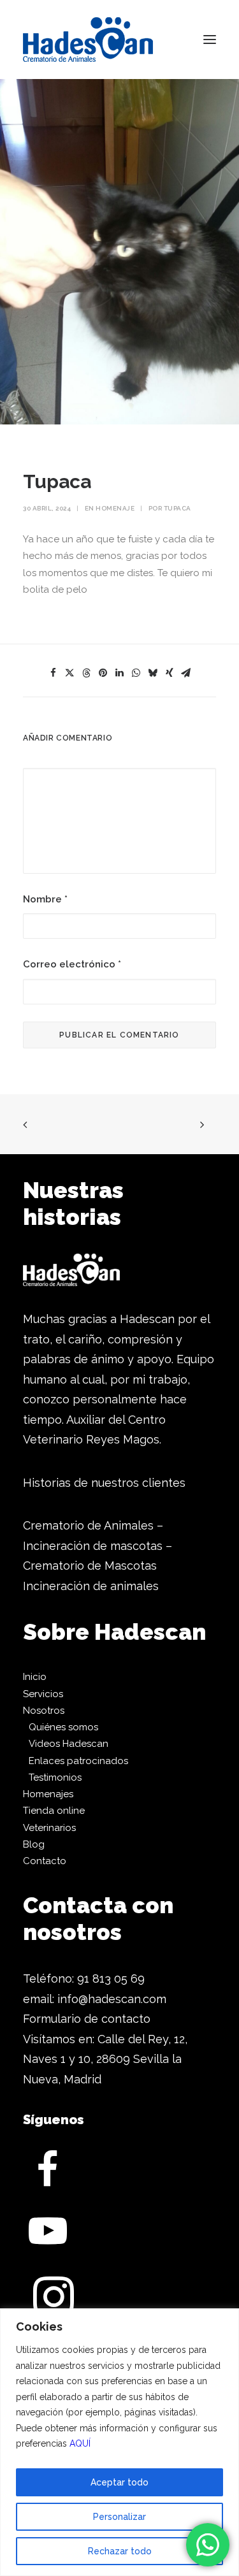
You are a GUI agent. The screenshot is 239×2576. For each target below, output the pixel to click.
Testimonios (55, 1777)
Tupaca (177, 508)
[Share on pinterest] (103, 673)
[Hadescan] (88, 40)
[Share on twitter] (70, 673)
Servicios (43, 1694)
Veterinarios (49, 1828)
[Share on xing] (170, 673)
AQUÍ (80, 2443)
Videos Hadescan (69, 1744)
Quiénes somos (63, 1727)
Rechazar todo (120, 2551)
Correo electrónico (72, 964)
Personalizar (119, 2517)
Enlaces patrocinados (78, 1761)
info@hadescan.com (112, 1999)
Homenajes (48, 1794)
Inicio (35, 1677)
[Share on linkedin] (120, 673)
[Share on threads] (87, 673)
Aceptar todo (119, 2482)
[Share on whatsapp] (136, 673)
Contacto (45, 1861)
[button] (210, 40)
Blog (34, 1844)
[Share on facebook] (54, 673)
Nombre (45, 899)
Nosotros (44, 1711)
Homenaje (115, 508)
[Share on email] (186, 673)
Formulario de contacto (87, 2019)
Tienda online (54, 1811)
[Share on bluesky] (153, 673)
